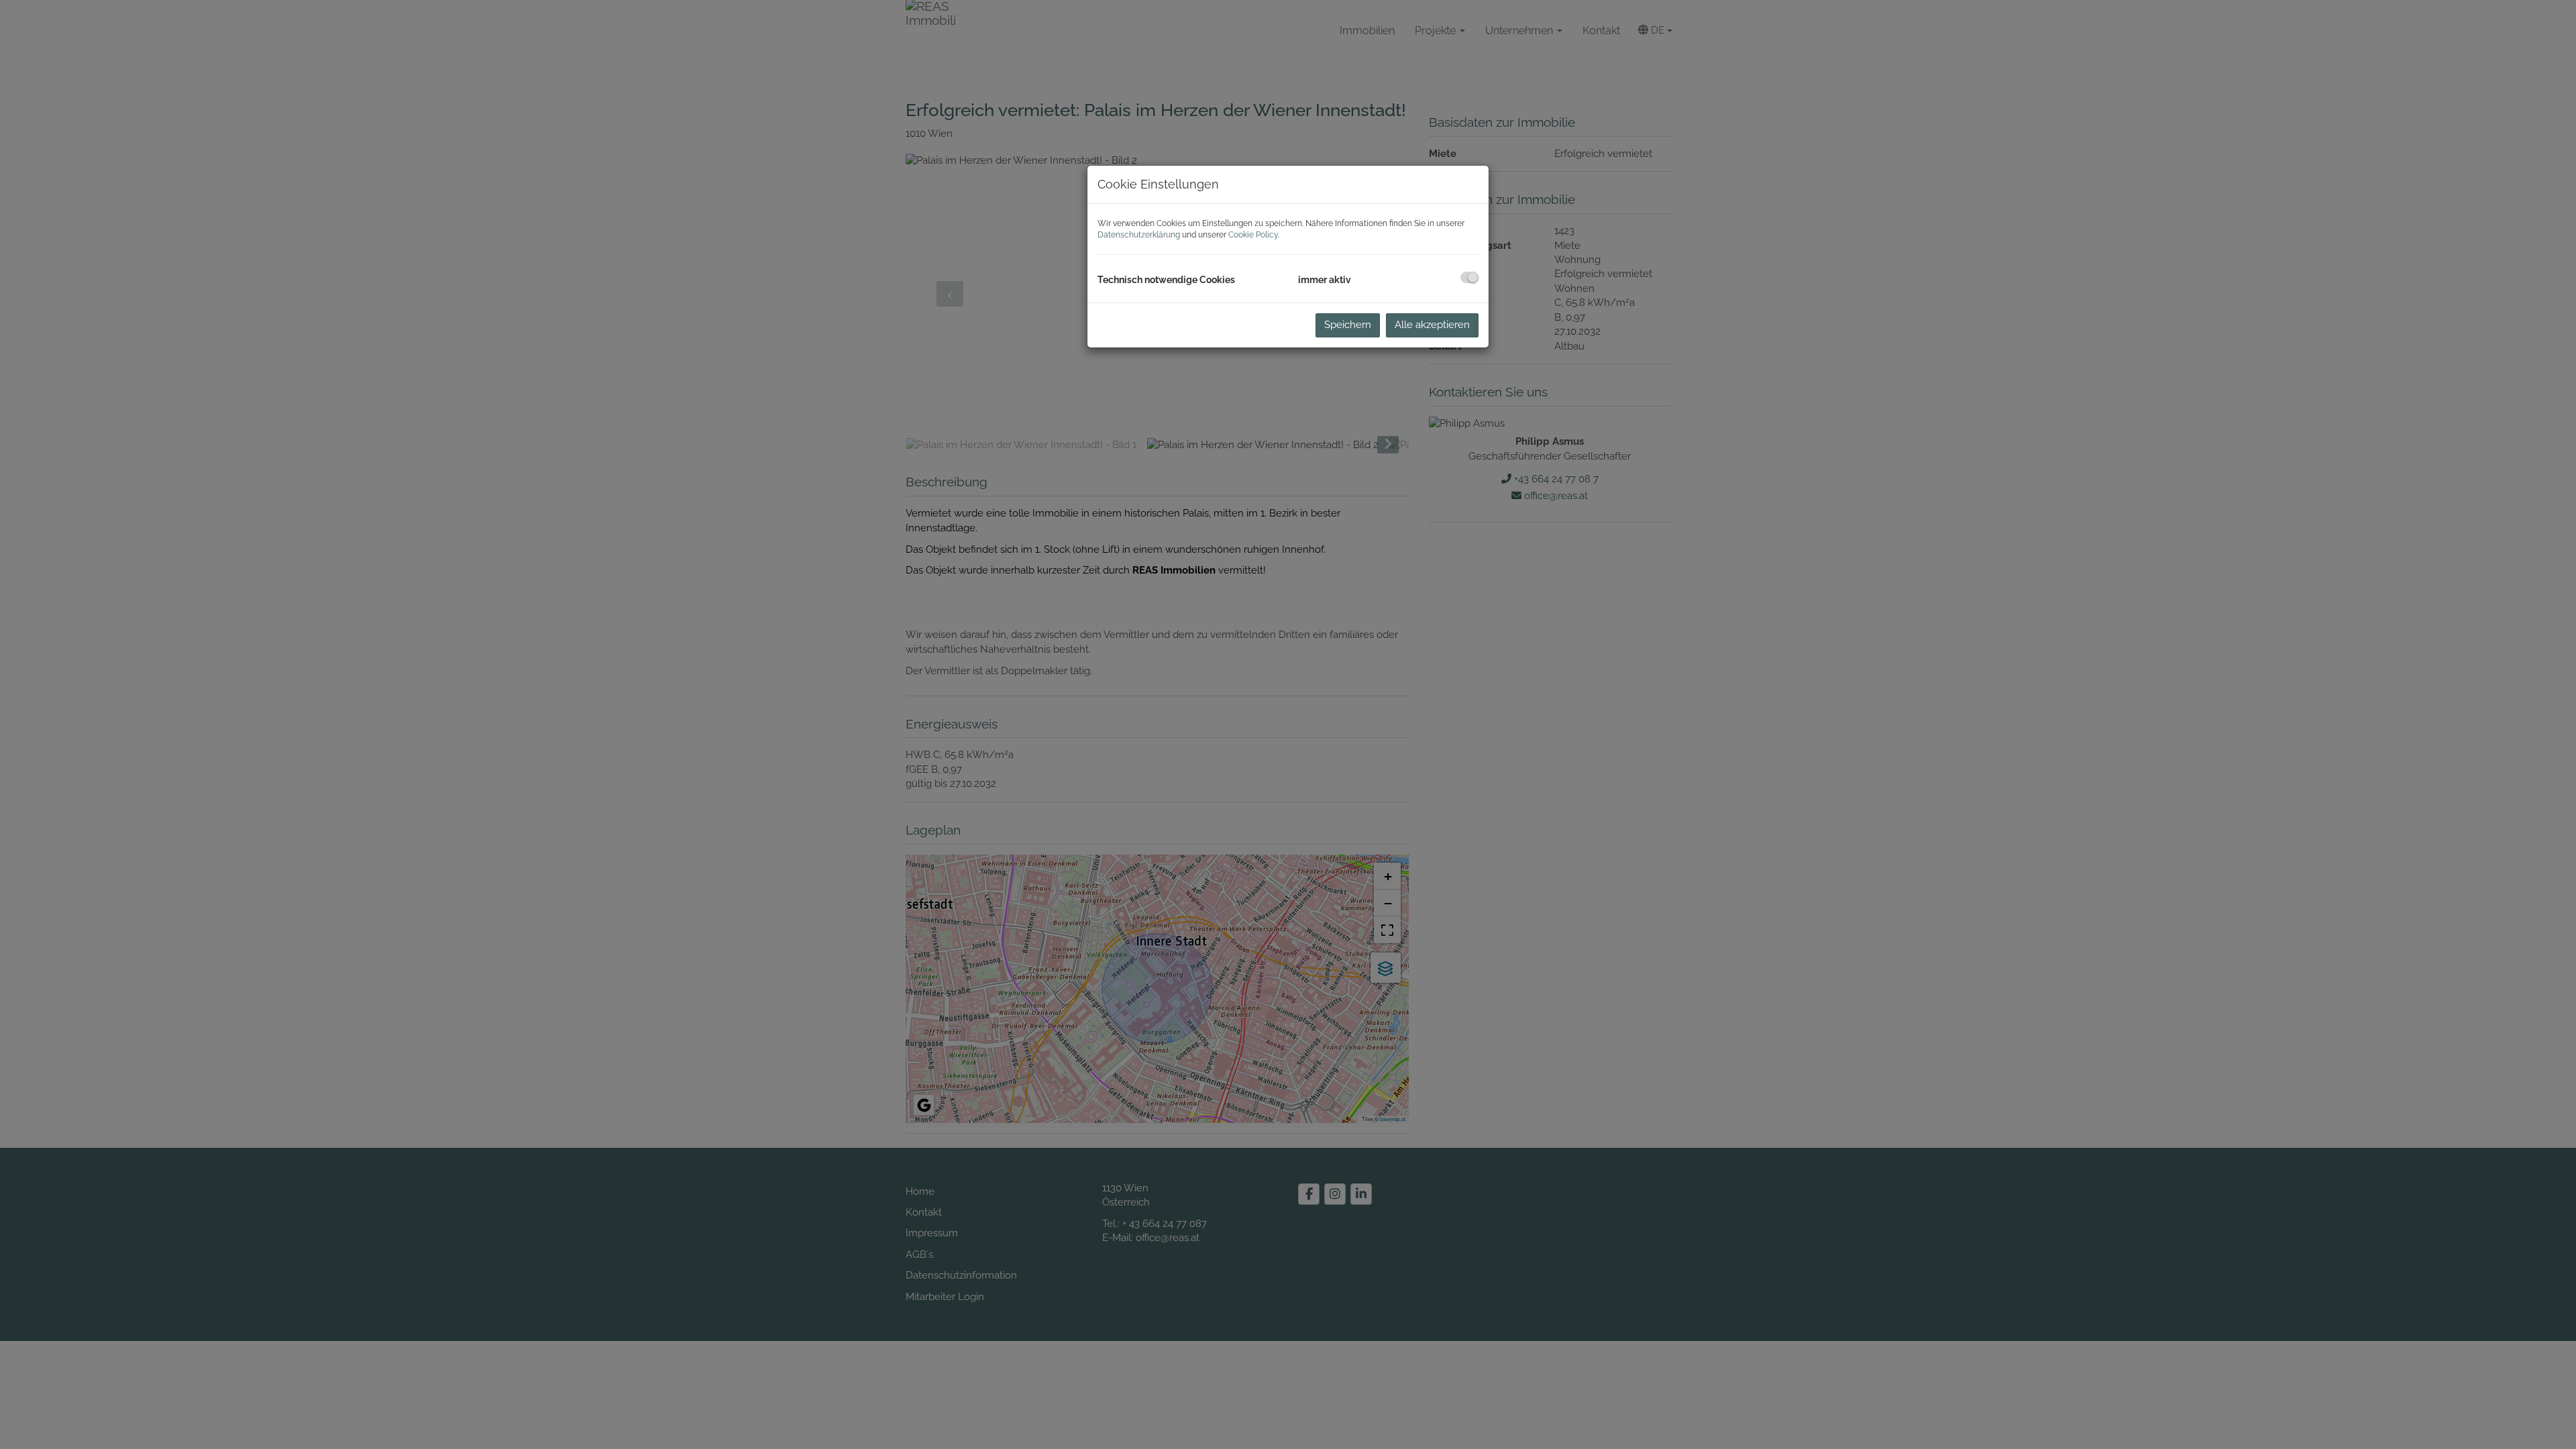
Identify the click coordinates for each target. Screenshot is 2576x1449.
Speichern (1348, 325)
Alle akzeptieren (1432, 325)
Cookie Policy (1253, 235)
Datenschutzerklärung (1139, 235)
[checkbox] (1469, 277)
